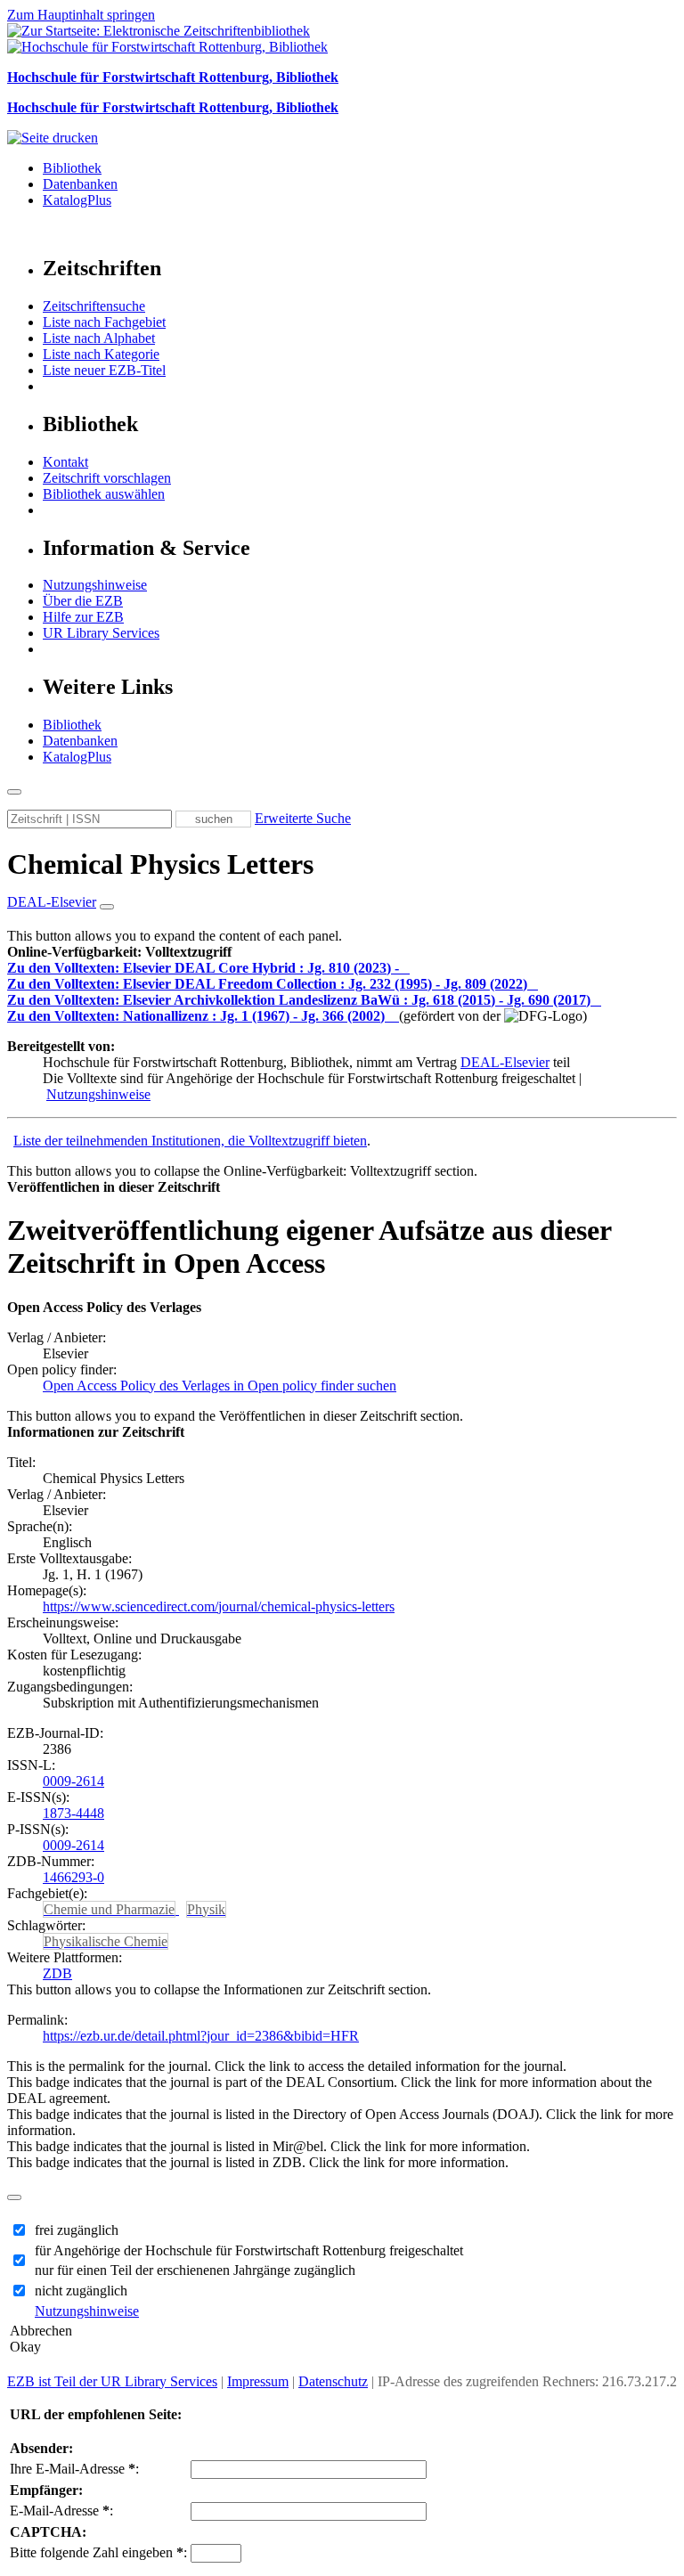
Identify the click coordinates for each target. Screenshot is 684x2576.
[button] (119, 952)
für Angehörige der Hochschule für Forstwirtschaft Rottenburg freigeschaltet (249, 2250)
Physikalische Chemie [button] (106, 1941)
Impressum (258, 2381)
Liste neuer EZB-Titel (104, 370)
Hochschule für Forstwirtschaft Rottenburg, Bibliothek (173, 77)
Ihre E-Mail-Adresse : (74, 2469)
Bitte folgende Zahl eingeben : (98, 2552)
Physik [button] (206, 1909)
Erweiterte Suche (303, 818)
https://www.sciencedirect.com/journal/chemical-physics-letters (219, 1606)
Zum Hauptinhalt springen (81, 15)
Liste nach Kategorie (101, 354)
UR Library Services (101, 633)
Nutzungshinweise (95, 585)
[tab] (342, 952)
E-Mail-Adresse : (61, 2511)
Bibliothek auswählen (104, 494)
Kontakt (65, 462)
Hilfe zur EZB (83, 617)
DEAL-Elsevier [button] (52, 902)
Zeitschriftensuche (94, 306)
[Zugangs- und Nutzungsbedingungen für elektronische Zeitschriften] (406, 968)
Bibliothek (72, 168)
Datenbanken (80, 184)
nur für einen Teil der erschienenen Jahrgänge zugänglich (195, 2270)
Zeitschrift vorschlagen (107, 478)
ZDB (57, 1973)
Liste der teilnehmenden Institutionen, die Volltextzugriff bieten (190, 1141)
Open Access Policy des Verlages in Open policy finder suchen (220, 1386)
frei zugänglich (77, 2230)
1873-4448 (73, 1813)
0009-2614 (73, 1781)
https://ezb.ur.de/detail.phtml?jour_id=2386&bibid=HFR (201, 2036)
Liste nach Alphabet (99, 338)
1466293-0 (73, 1877)
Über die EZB (83, 601)
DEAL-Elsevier (505, 1062)
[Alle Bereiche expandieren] (107, 907)
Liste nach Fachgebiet (104, 322)
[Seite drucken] (53, 138)
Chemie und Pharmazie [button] (109, 1909)
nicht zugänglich (81, 2291)
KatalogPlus (77, 200)
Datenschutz (333, 2381)
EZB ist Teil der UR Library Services (112, 2381)
